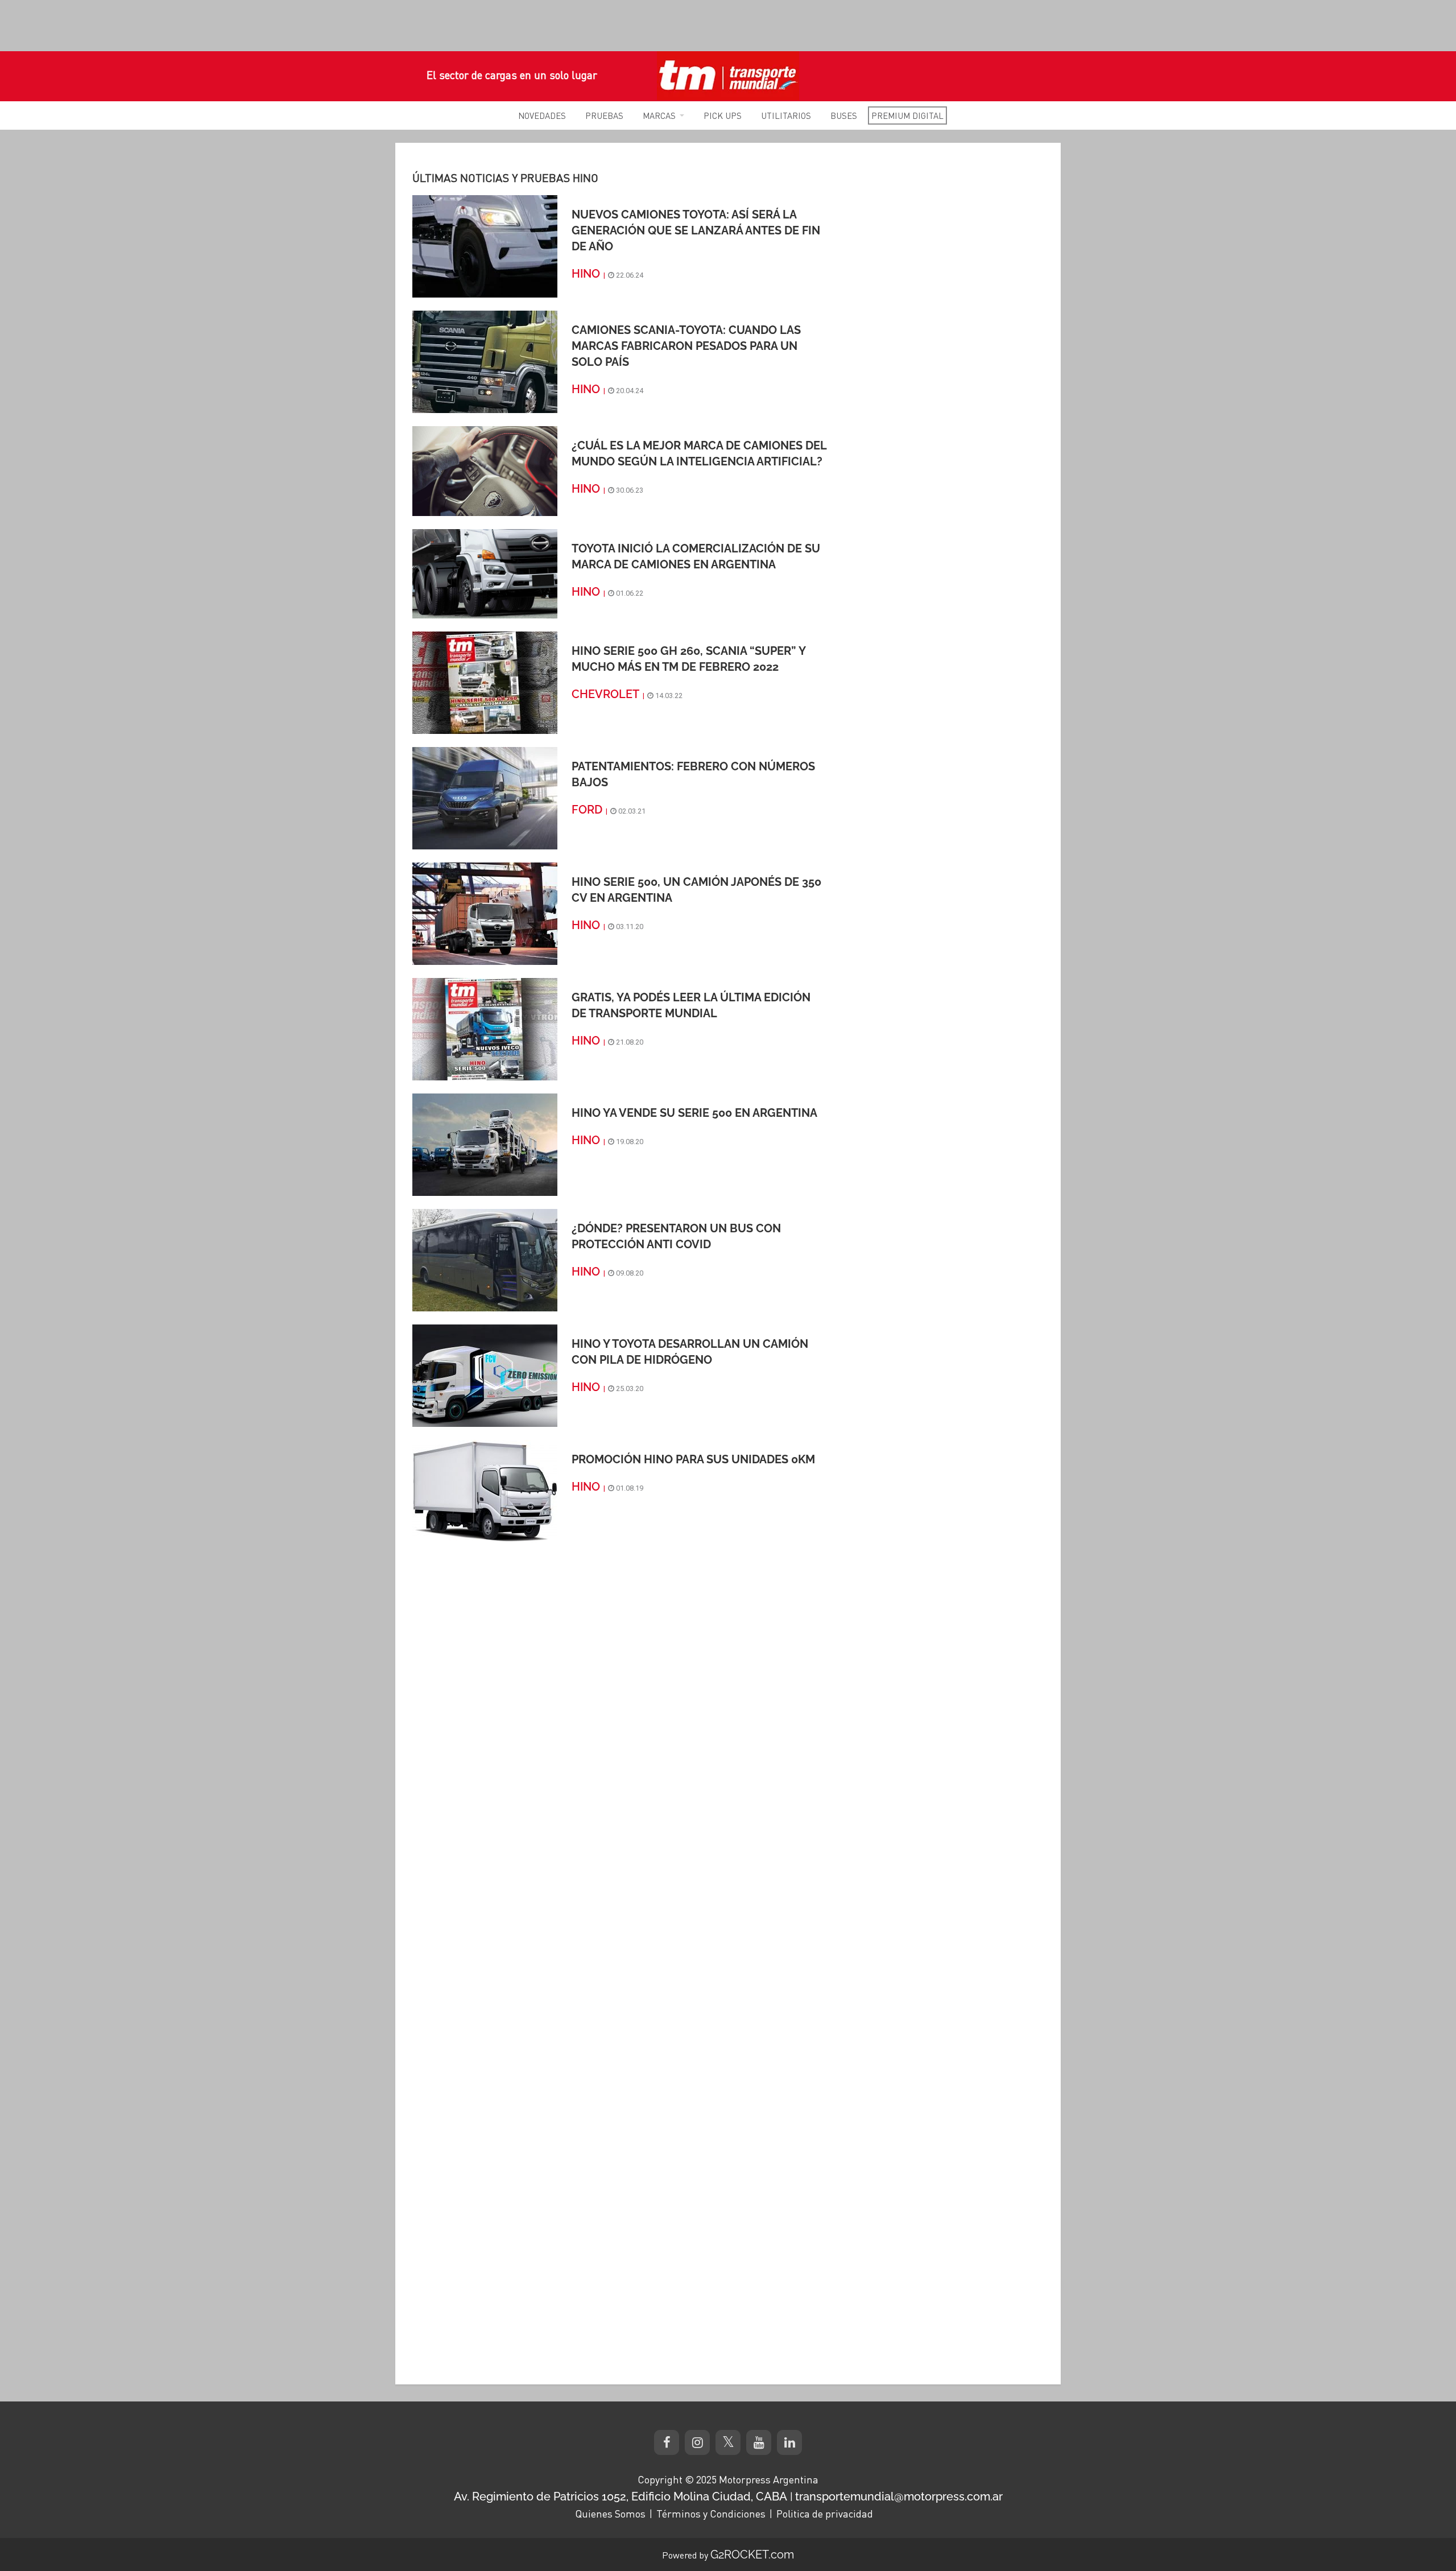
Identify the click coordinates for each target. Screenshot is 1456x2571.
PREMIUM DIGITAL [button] (907, 115)
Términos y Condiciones (711, 2514)
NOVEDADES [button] (542, 115)
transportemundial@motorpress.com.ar (899, 2496)
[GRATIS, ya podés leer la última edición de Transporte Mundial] (485, 1029)
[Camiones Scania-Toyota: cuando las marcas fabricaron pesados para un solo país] (485, 361)
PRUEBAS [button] (604, 115)
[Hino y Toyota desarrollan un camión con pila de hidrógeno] (485, 1375)
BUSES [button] (844, 115)
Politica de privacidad (825, 2514)
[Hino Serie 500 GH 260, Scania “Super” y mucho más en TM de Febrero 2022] (485, 682)
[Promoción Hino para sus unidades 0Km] (485, 1491)
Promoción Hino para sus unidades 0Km (693, 1459)
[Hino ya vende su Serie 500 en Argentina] (485, 1144)
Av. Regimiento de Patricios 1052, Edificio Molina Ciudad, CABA (621, 2496)
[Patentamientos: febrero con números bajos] (485, 798)
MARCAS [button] (659, 115)
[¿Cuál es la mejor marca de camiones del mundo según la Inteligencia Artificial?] (485, 471)
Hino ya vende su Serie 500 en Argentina (694, 1113)
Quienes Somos (610, 2514)
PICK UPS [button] (723, 115)
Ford (587, 810)
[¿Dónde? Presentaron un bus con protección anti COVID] (485, 1260)
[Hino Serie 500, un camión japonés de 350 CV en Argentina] (485, 913)
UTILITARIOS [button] (786, 115)
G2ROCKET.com (752, 2555)
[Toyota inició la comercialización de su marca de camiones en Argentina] (485, 573)
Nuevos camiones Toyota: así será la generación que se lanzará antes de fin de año (696, 230)
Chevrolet (605, 694)
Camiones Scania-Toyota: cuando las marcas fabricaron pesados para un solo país (686, 346)
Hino (586, 274)
